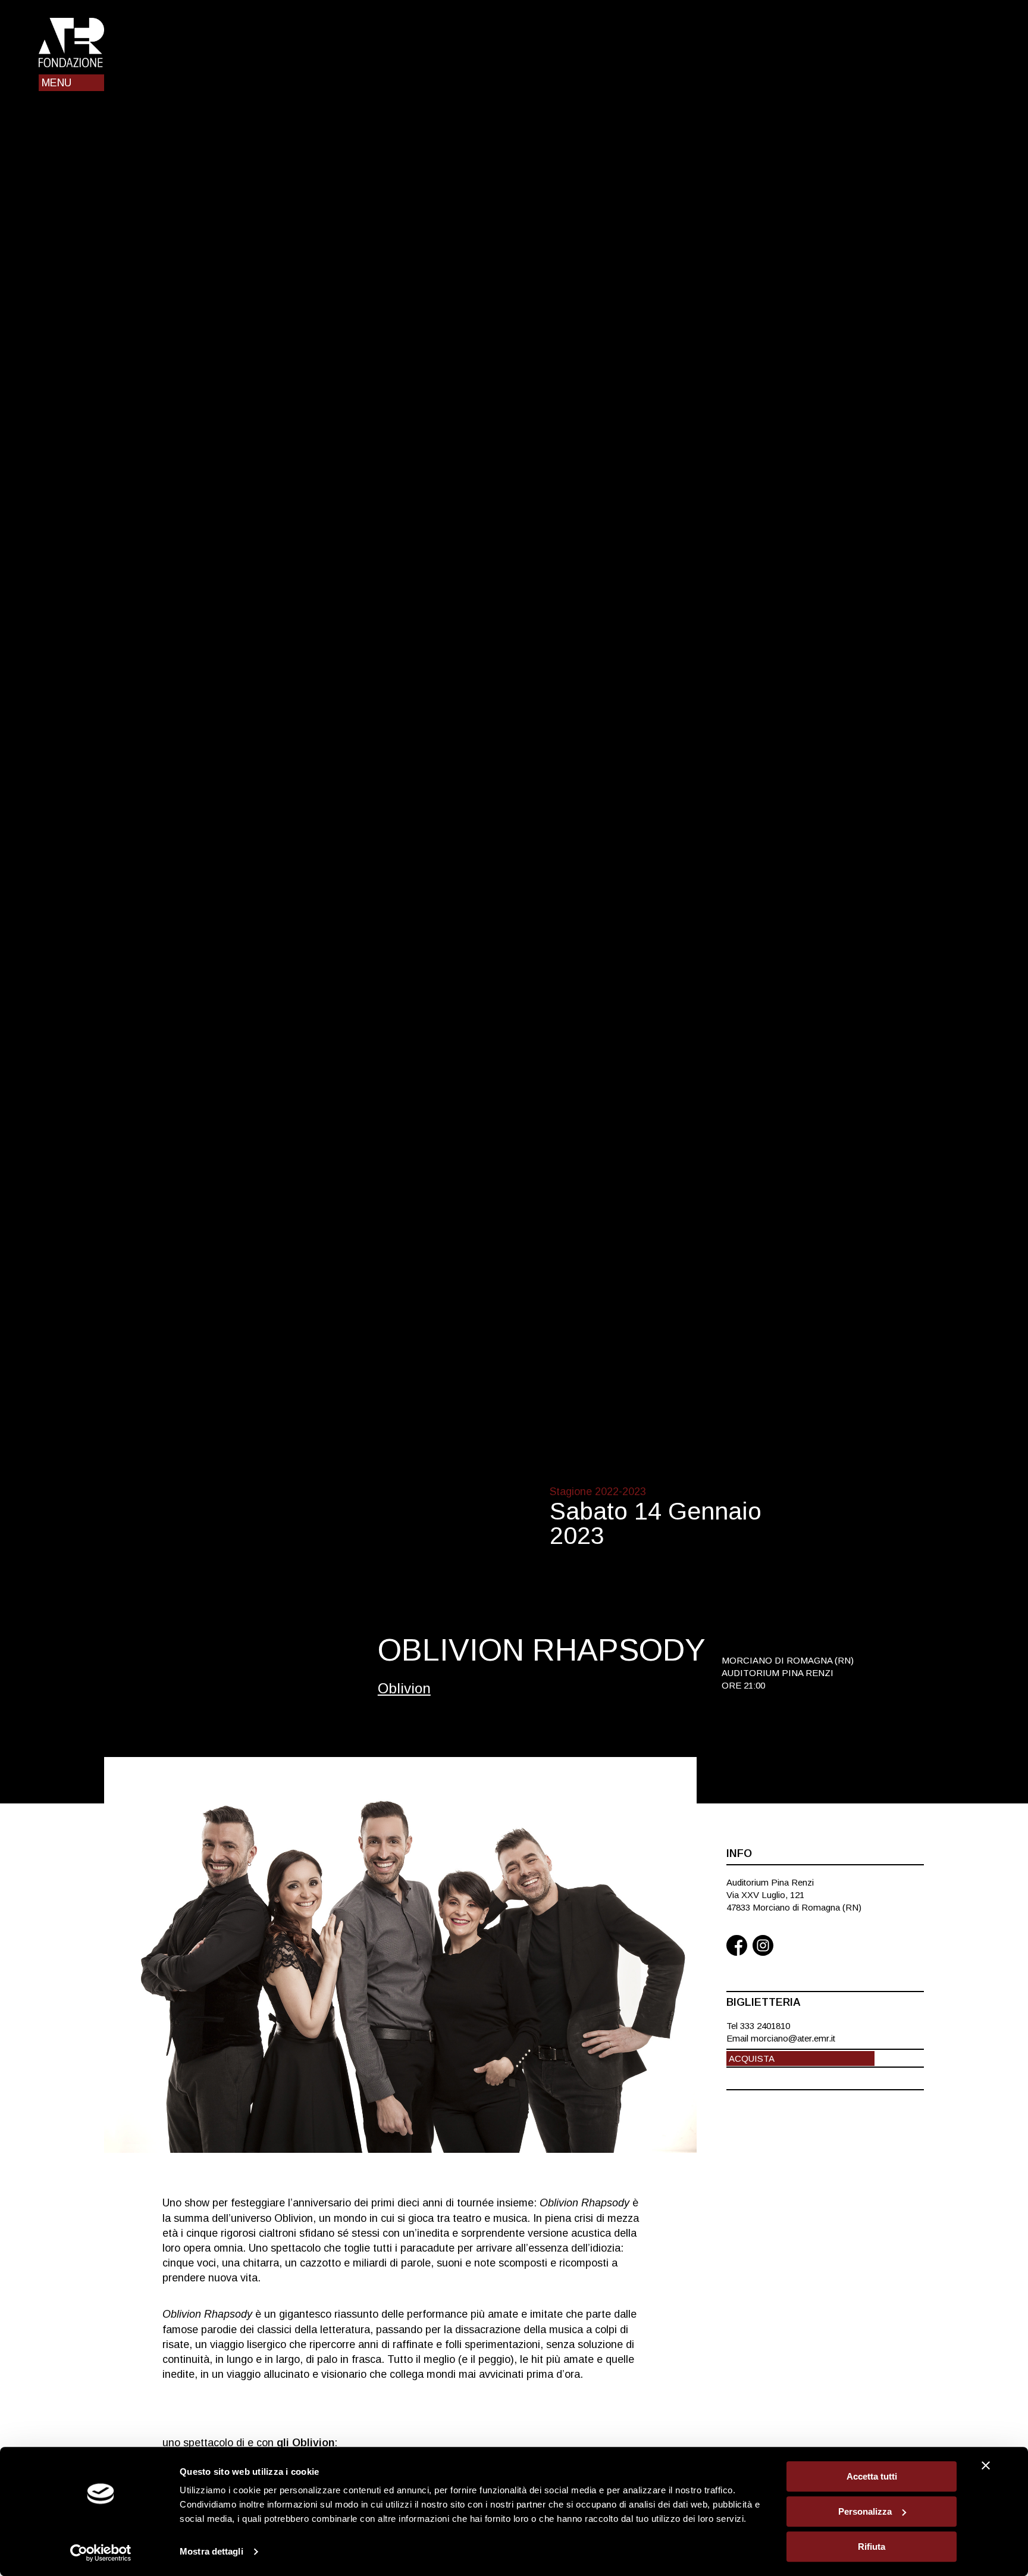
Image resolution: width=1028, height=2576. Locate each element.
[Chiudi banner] (986, 2465)
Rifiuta (872, 2547)
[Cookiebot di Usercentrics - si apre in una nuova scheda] (101, 2553)
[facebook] (737, 1947)
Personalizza (865, 2511)
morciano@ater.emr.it (793, 2038)
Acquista (752, 2058)
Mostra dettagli (211, 2552)
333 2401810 (765, 2026)
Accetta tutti (872, 2476)
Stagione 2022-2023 (598, 1492)
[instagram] (763, 1947)
